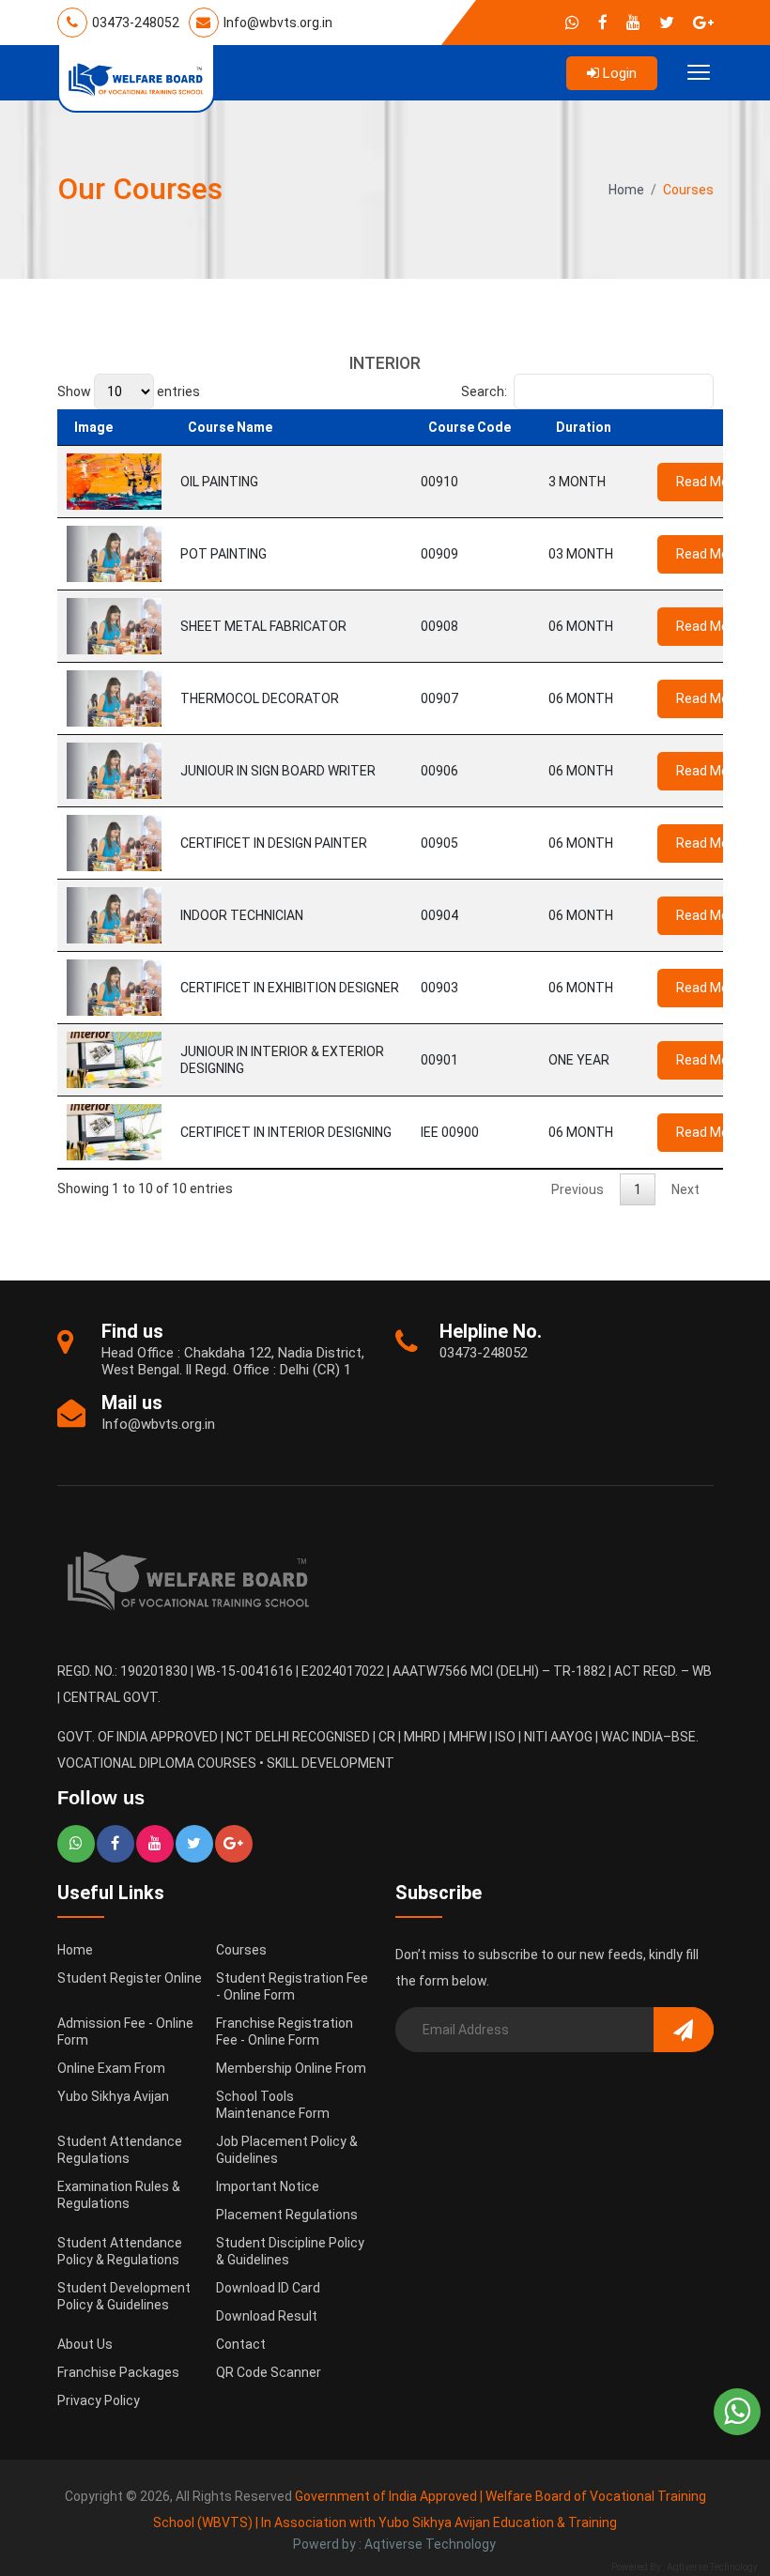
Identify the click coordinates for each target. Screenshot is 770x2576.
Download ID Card (268, 2288)
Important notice (268, 2186)
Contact (241, 2344)
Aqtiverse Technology (712, 2567)
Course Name (230, 427)
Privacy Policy (99, 2400)
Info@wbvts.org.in (277, 23)
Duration (584, 427)
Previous (577, 1189)
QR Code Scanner (269, 2372)
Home (626, 190)
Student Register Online (130, 1978)
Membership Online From (291, 2068)
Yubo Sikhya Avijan (113, 2096)
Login (618, 73)
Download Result (267, 2316)
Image (93, 427)
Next (685, 1189)
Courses (241, 1950)
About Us (85, 2344)
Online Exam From (111, 2068)
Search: (484, 391)
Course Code (470, 427)
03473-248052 (134, 23)
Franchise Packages (118, 2372)
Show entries (129, 391)
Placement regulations (287, 2215)
